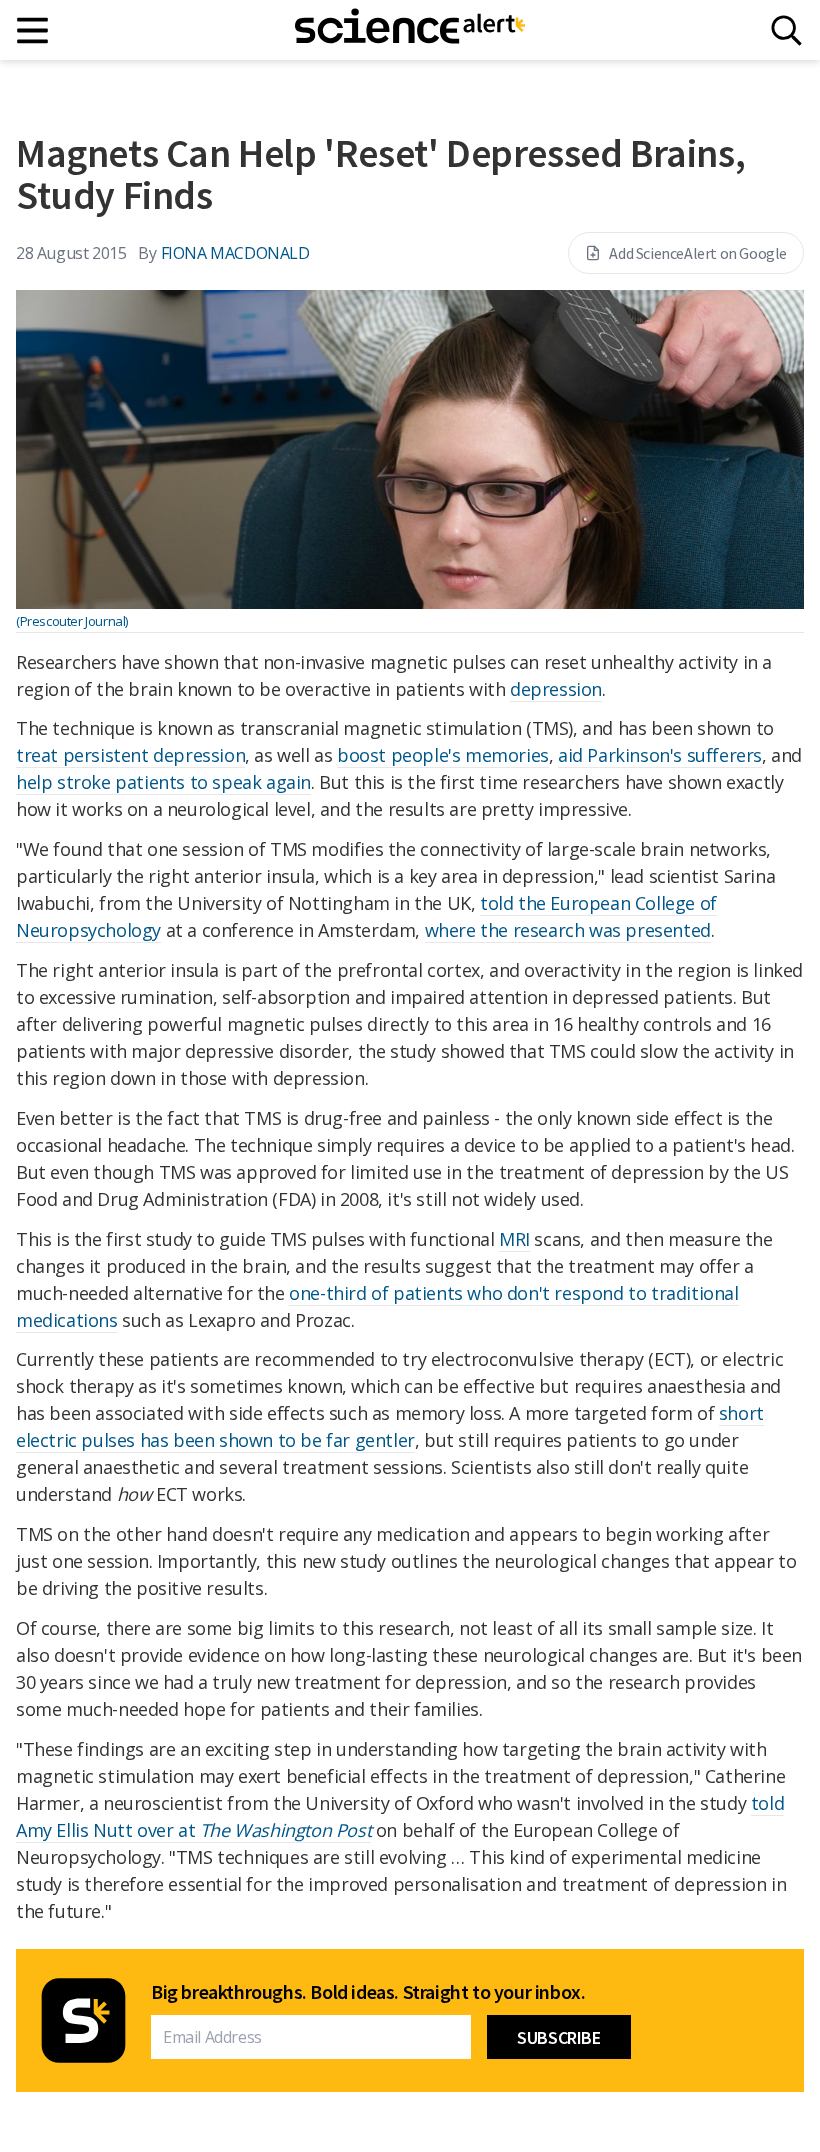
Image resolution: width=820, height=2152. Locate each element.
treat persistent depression (130, 755)
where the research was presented (568, 930)
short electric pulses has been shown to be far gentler (390, 1426)
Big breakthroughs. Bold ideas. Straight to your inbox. (368, 1992)
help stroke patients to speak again (163, 782)
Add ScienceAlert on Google (698, 253)
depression (556, 689)
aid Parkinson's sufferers (660, 755)
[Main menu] (33, 30)
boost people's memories (443, 755)
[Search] (786, 30)
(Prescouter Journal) (72, 621)
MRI (514, 1239)
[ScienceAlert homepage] (410, 30)
